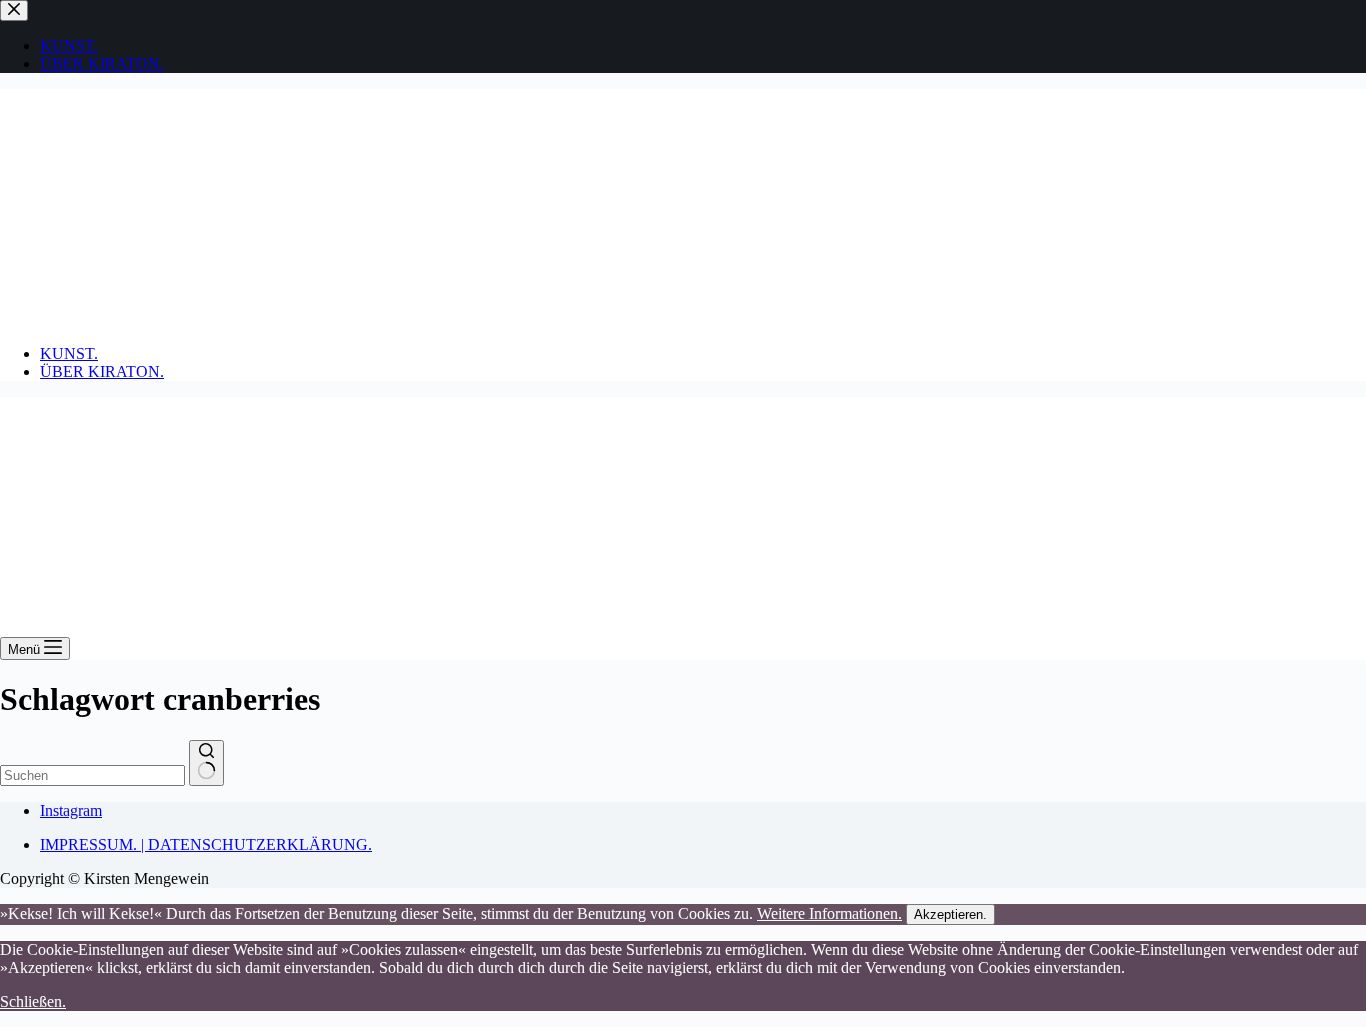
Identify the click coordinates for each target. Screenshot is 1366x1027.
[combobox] (92, 775)
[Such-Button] (206, 763)
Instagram (71, 810)
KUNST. (69, 353)
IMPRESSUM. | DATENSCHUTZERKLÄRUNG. (206, 844)
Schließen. (33, 1001)
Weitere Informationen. (829, 913)
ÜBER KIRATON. (102, 371)
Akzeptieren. (950, 914)
